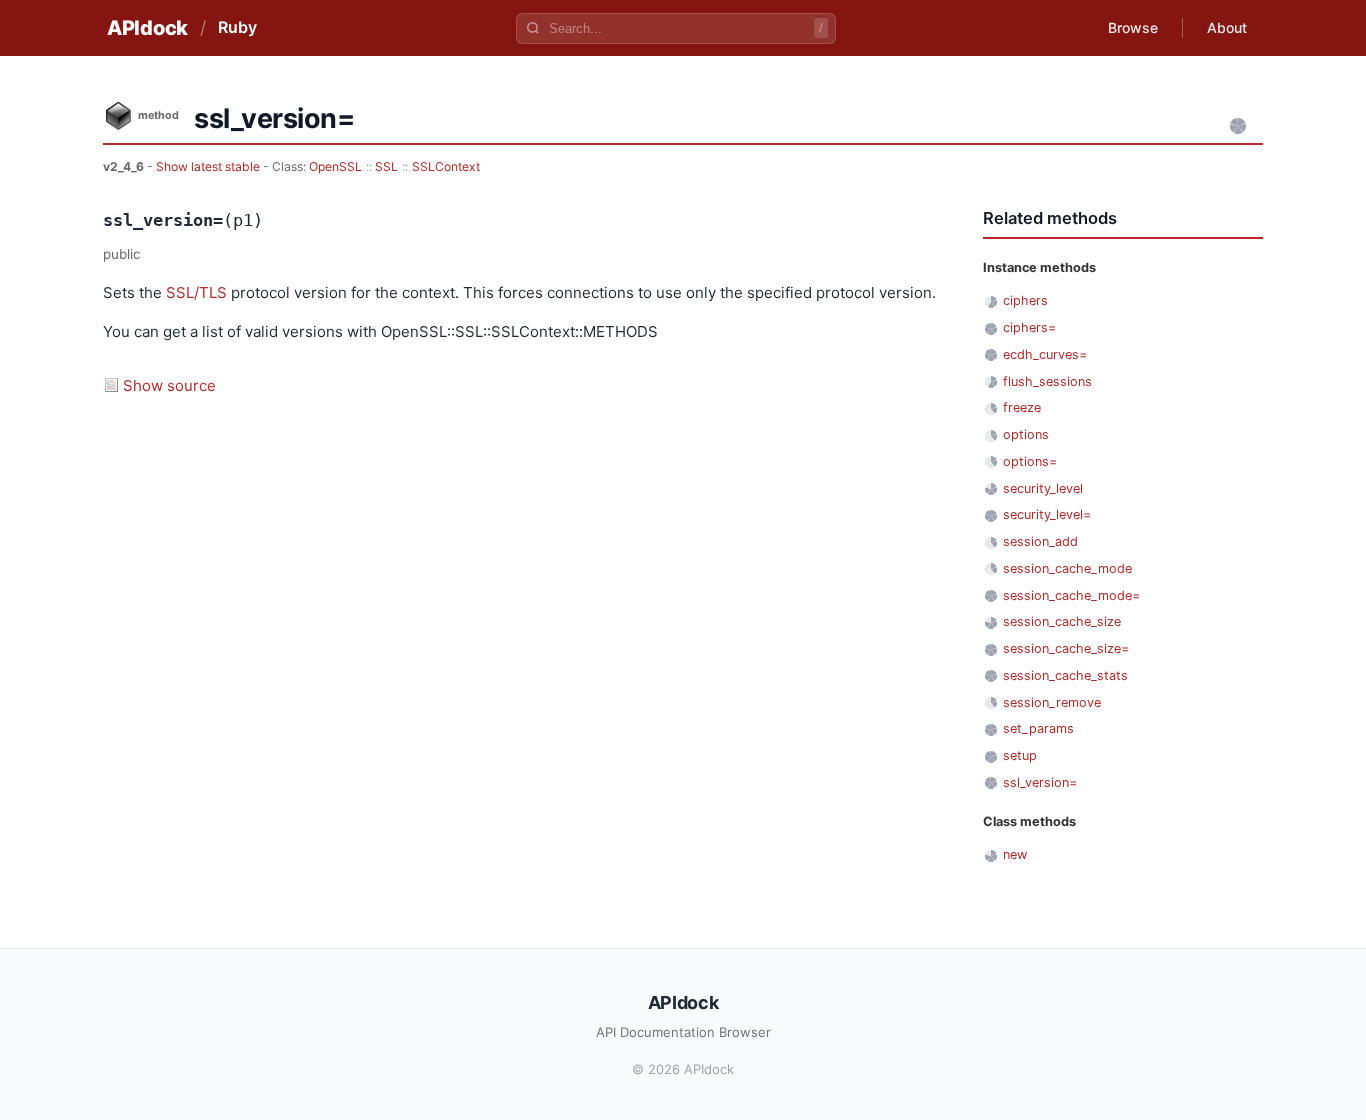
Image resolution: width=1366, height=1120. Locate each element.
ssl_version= (1040, 782)
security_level (1043, 488)
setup (1020, 755)
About (1227, 27)
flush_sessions (1047, 381)
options (1026, 434)
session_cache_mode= (1071, 595)
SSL (386, 166)
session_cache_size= (1066, 648)
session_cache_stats (1065, 675)
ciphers (1025, 300)
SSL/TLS (196, 292)
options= (1030, 461)
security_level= (1047, 514)
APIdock (147, 28)
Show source (169, 385)
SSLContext (446, 166)
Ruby (237, 27)
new (1015, 854)
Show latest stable (209, 166)
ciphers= (1029, 327)
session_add (1040, 541)
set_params (1038, 728)
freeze (1022, 407)
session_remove (1052, 702)
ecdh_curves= (1045, 354)
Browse (1133, 27)
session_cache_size (1062, 621)
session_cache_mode (1067, 568)
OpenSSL (335, 166)
